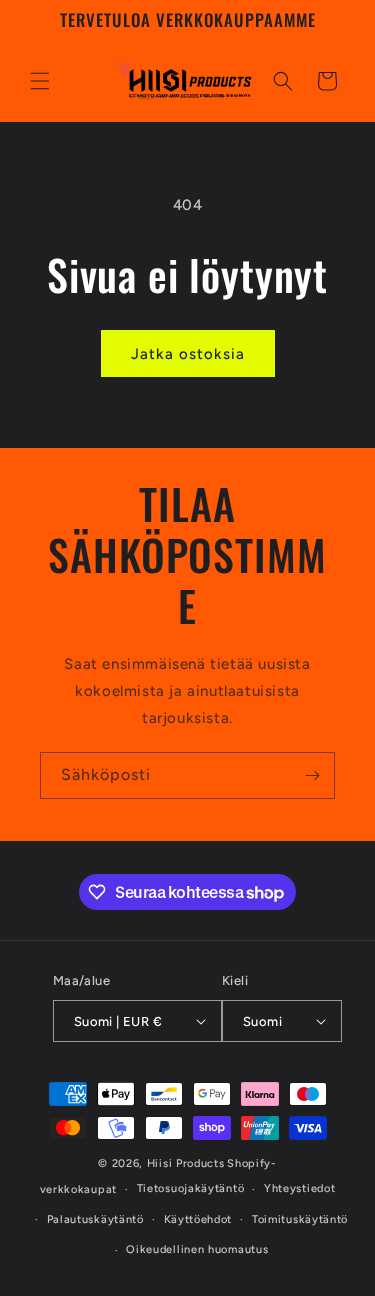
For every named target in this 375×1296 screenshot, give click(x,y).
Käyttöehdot (198, 1219)
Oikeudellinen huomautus (197, 1249)
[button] (40, 81)
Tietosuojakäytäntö (191, 1188)
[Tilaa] (312, 775)
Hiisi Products (186, 1163)
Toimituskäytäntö (300, 1219)
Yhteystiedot (299, 1188)
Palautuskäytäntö (95, 1219)
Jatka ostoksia (188, 354)
